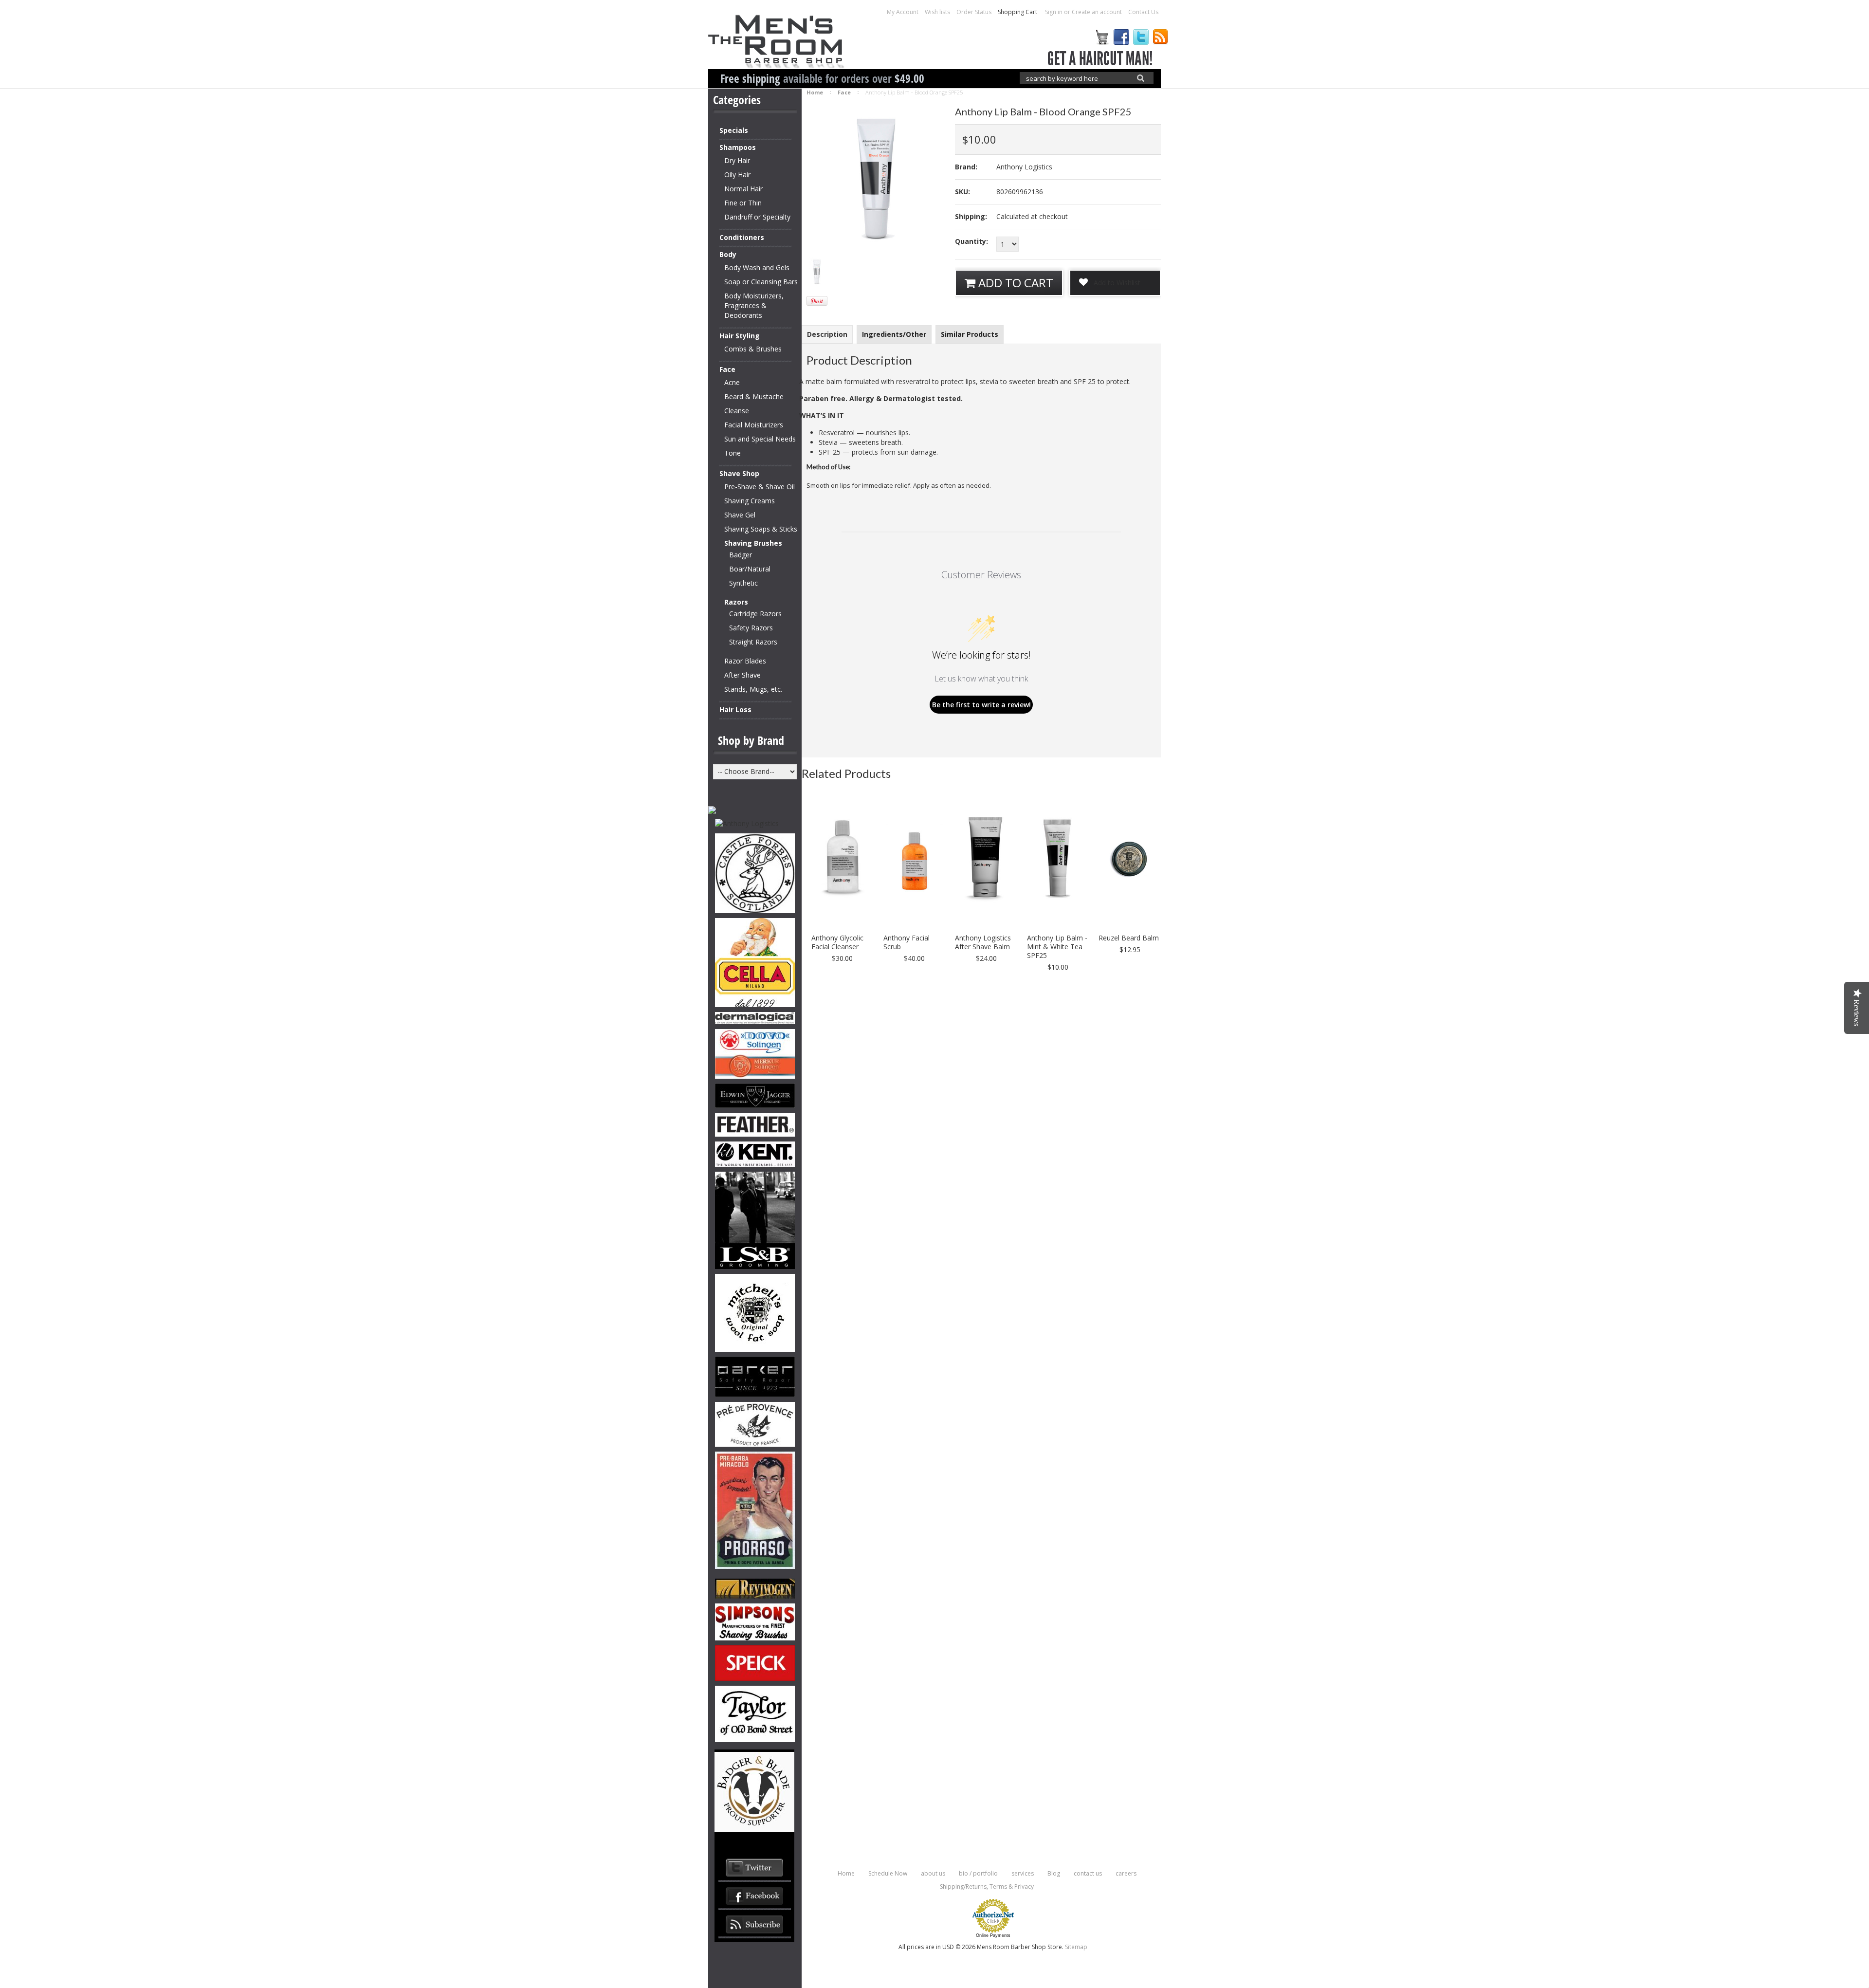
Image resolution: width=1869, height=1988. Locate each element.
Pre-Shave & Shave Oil (760, 487)
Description (827, 334)
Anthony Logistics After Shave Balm (983, 942)
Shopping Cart (1018, 12)
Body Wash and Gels (757, 267)
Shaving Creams (750, 501)
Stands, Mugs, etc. (753, 689)
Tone (733, 453)
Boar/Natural (750, 569)
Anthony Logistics (1024, 167)
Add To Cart (1014, 283)
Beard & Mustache (754, 396)
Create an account (1097, 12)
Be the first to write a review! (981, 705)
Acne (732, 382)
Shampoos (738, 147)
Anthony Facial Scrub (907, 942)
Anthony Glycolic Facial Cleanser (837, 942)
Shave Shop (739, 473)
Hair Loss (735, 709)
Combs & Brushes (753, 349)
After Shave (742, 675)
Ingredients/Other (894, 334)
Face (727, 369)
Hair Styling (740, 336)
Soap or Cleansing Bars (761, 282)
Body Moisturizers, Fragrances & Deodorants (754, 305)
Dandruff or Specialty (757, 217)
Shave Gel (740, 515)
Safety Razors (751, 628)
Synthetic (743, 583)
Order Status (974, 12)
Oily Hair (737, 175)
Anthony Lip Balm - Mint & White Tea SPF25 (1057, 947)
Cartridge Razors (755, 614)
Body (728, 254)
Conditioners (742, 237)
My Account (903, 12)
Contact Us (1143, 12)
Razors (736, 602)
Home (815, 92)
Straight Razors (753, 642)
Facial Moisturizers (754, 425)
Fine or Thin (743, 203)
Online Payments (993, 1935)
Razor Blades (745, 661)
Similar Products (970, 334)
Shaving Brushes (753, 543)
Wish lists (937, 12)
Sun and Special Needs (760, 439)
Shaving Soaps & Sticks (761, 529)
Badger (741, 555)
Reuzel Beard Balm (1129, 938)
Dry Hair (737, 160)
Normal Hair (743, 189)
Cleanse (737, 411)
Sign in (1054, 12)
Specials (734, 130)
